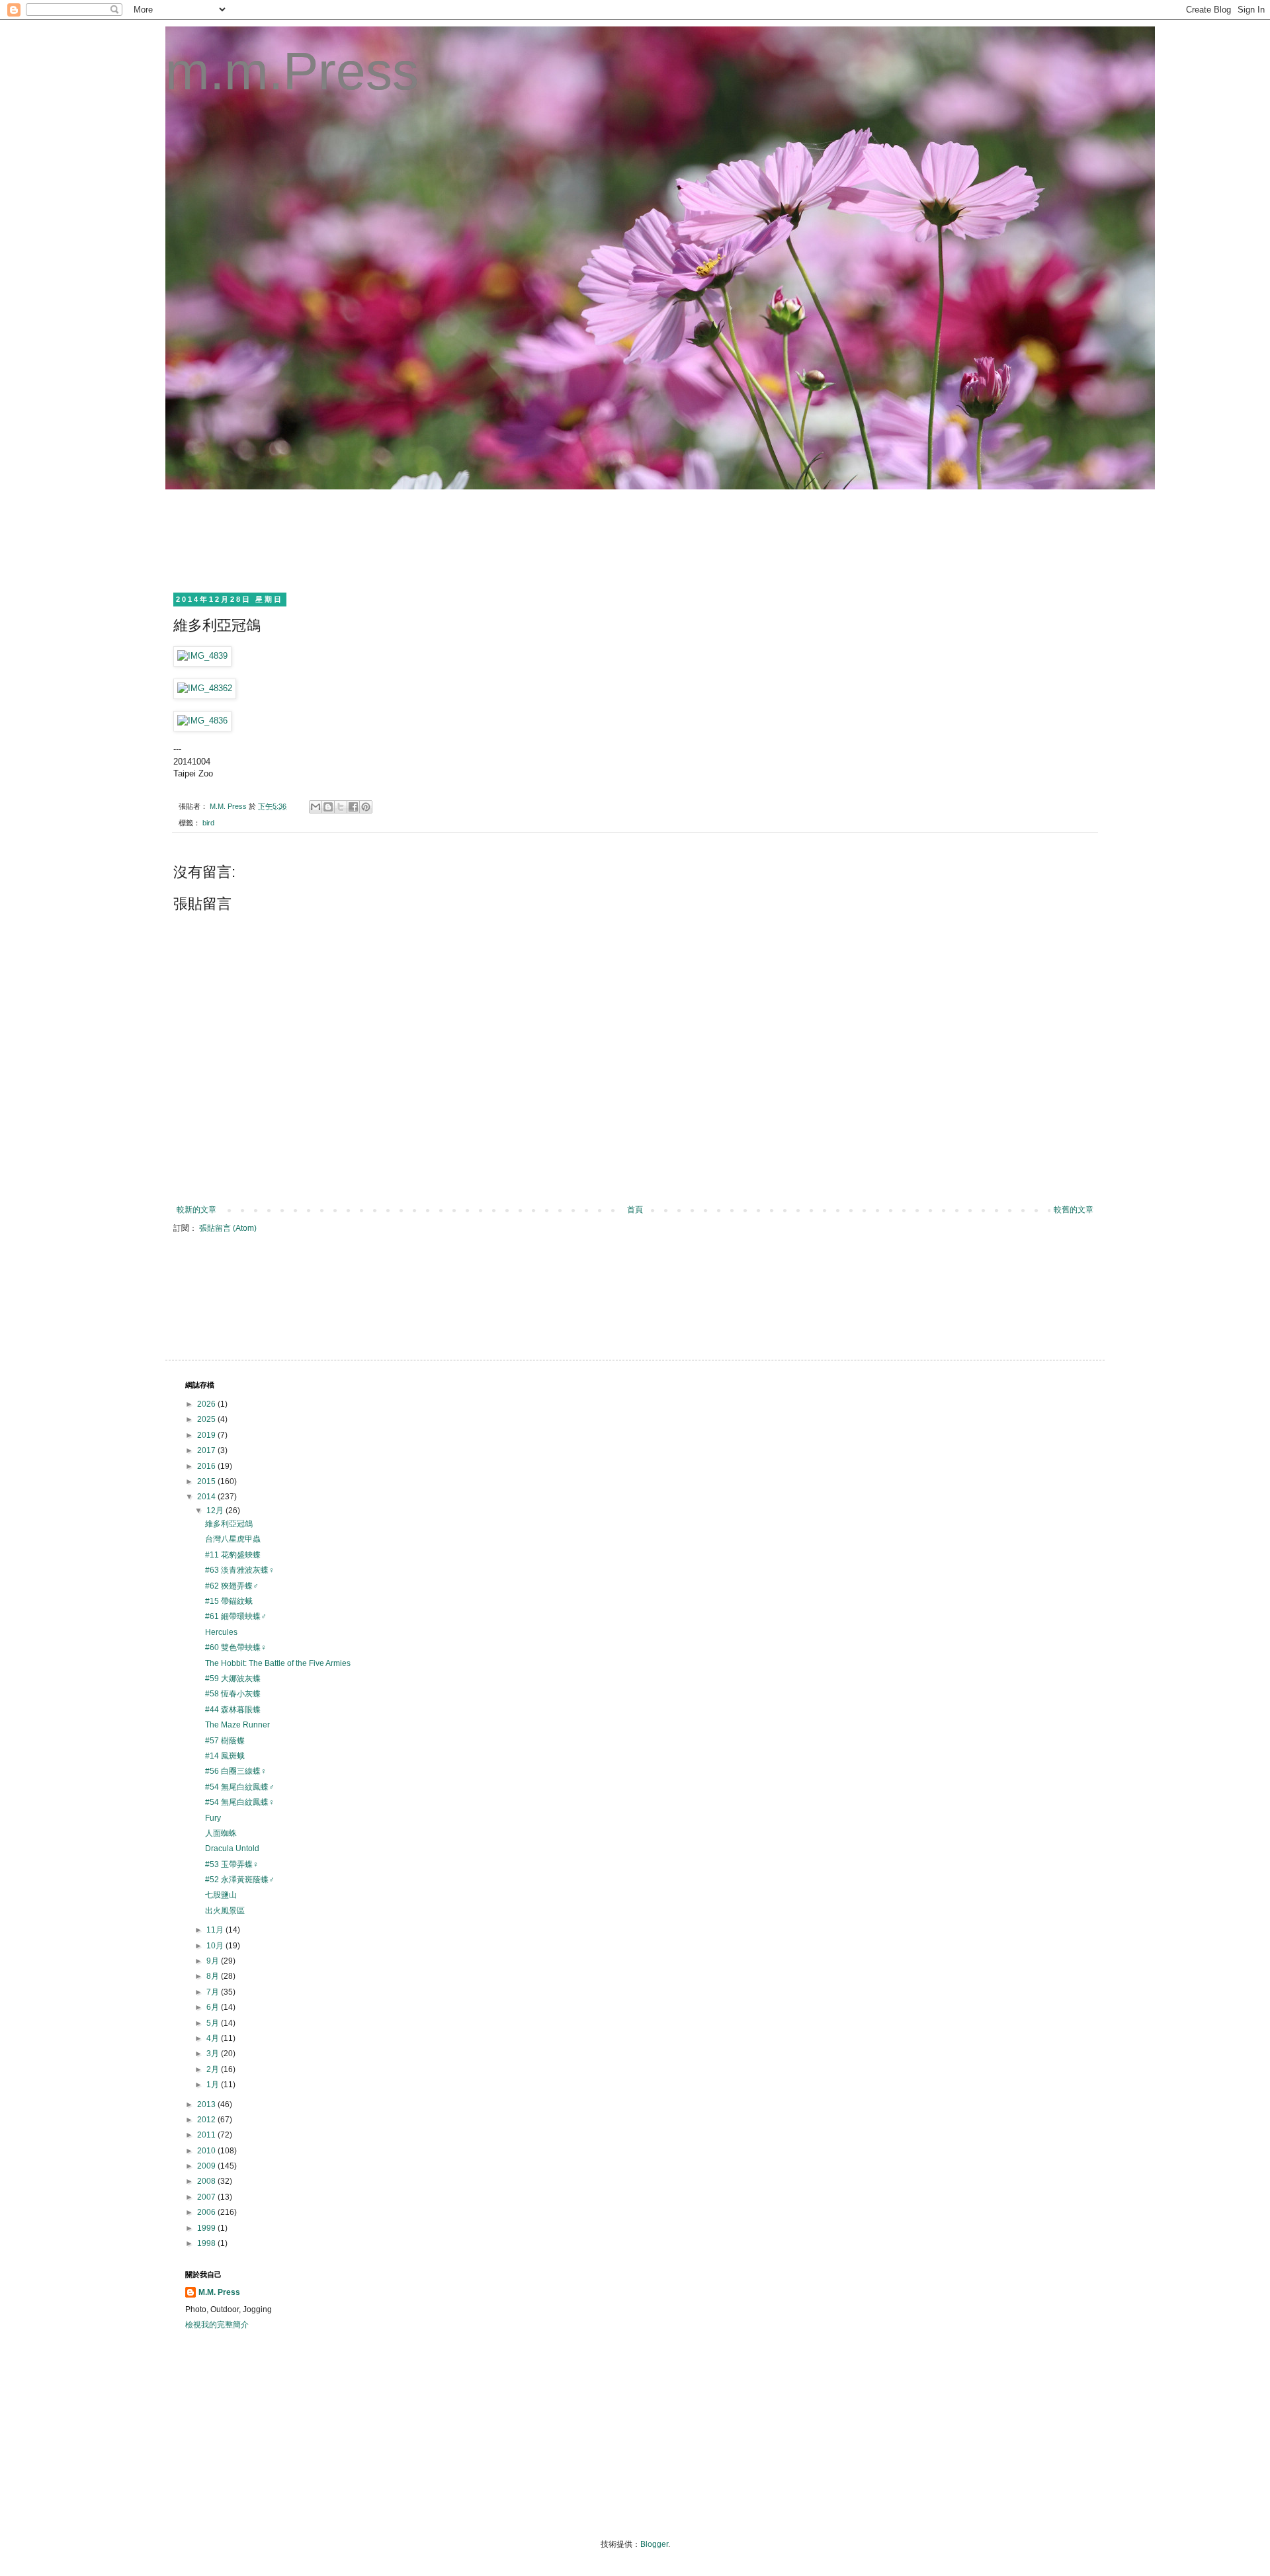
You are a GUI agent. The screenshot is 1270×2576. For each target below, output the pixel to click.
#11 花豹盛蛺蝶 (233, 1555)
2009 (207, 2166)
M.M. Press (219, 2292)
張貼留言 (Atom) (228, 1228)
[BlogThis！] (328, 807)
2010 (207, 2151)
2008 (207, 2181)
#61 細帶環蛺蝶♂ (236, 1616)
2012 (207, 2120)
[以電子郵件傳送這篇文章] (316, 807)
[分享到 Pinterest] (366, 807)
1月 (214, 2085)
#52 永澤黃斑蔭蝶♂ (240, 1880)
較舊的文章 (1074, 1210)
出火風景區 (225, 1911)
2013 (207, 2104)
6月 (214, 2007)
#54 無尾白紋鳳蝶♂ (240, 1787)
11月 (216, 1930)
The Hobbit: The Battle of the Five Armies (278, 1663)
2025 (207, 1419)
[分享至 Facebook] (353, 807)
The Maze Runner (237, 1725)
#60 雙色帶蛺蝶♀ (236, 1647)
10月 (216, 1946)
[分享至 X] (341, 807)
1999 (207, 2228)
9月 (214, 1961)
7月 (214, 1992)
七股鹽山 (221, 1895)
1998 (207, 2243)
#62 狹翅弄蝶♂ (232, 1586)
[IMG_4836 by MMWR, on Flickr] (202, 721)
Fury (213, 1818)
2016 (207, 1466)
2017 (207, 1450)
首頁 (635, 1210)
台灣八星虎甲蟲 (233, 1539)
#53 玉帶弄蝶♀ (232, 1864)
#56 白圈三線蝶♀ (236, 1771)
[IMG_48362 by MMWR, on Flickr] (205, 688)
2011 (207, 2135)
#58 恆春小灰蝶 (233, 1694)
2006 (207, 2212)
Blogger (654, 2544)
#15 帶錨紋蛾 (229, 1601)
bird (208, 823)
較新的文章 (196, 1210)
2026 (207, 1404)
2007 (207, 2197)
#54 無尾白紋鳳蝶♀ (240, 1802)
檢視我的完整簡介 (217, 2325)
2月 (214, 2069)
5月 (214, 2023)
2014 (207, 1497)
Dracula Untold (232, 1849)
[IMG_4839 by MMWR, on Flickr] (202, 656)
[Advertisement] (426, 539)
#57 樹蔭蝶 (225, 1741)
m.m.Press (292, 71)
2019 (207, 1435)
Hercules (221, 1632)
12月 (216, 1511)
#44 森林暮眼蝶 (233, 1710)
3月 (214, 2054)
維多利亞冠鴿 (229, 1524)
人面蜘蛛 (221, 1833)
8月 (214, 1976)
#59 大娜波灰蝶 (233, 1679)
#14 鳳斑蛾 (225, 1756)
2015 (207, 1481)
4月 (214, 2038)
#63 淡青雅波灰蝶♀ (240, 1570)
